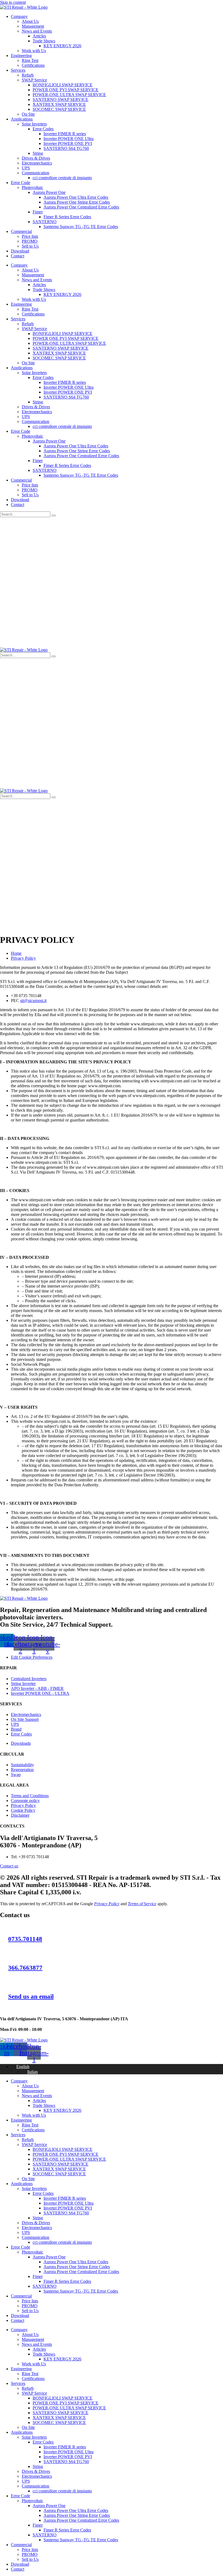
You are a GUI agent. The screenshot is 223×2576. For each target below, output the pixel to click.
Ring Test (30, 60)
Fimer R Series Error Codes (67, 217)
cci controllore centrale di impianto (62, 178)
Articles (39, 36)
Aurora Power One (49, 192)
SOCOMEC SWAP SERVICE (59, 109)
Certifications (33, 65)
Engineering (21, 56)
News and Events (37, 31)
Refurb (28, 75)
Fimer (38, 212)
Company (19, 16)
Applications (22, 119)
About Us (30, 21)
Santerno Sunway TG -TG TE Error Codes (81, 227)
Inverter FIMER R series (65, 134)
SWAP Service (34, 80)
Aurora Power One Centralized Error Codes (81, 207)
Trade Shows (44, 41)
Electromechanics (37, 163)
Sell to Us (30, 246)
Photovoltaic (32, 187)
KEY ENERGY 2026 (62, 46)
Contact (18, 256)
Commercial (21, 231)
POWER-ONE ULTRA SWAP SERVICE (69, 95)
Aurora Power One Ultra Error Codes (76, 197)
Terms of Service (142, 1904)
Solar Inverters (34, 124)
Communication (35, 173)
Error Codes (43, 129)
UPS (26, 168)
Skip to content (13, 2)
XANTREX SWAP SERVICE (59, 104)
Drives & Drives (36, 158)
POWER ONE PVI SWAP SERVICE (66, 90)
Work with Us (34, 51)
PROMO (30, 241)
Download (20, 251)
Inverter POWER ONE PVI (68, 143)
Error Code (21, 183)
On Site (28, 114)
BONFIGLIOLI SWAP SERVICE (63, 85)
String (38, 153)
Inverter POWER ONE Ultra (69, 139)
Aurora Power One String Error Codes (77, 202)
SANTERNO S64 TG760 (66, 148)
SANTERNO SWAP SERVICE (61, 99)
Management (33, 26)
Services (18, 70)
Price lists (30, 236)
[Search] (54, 516)
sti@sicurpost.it (33, 1001)
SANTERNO (45, 222)
